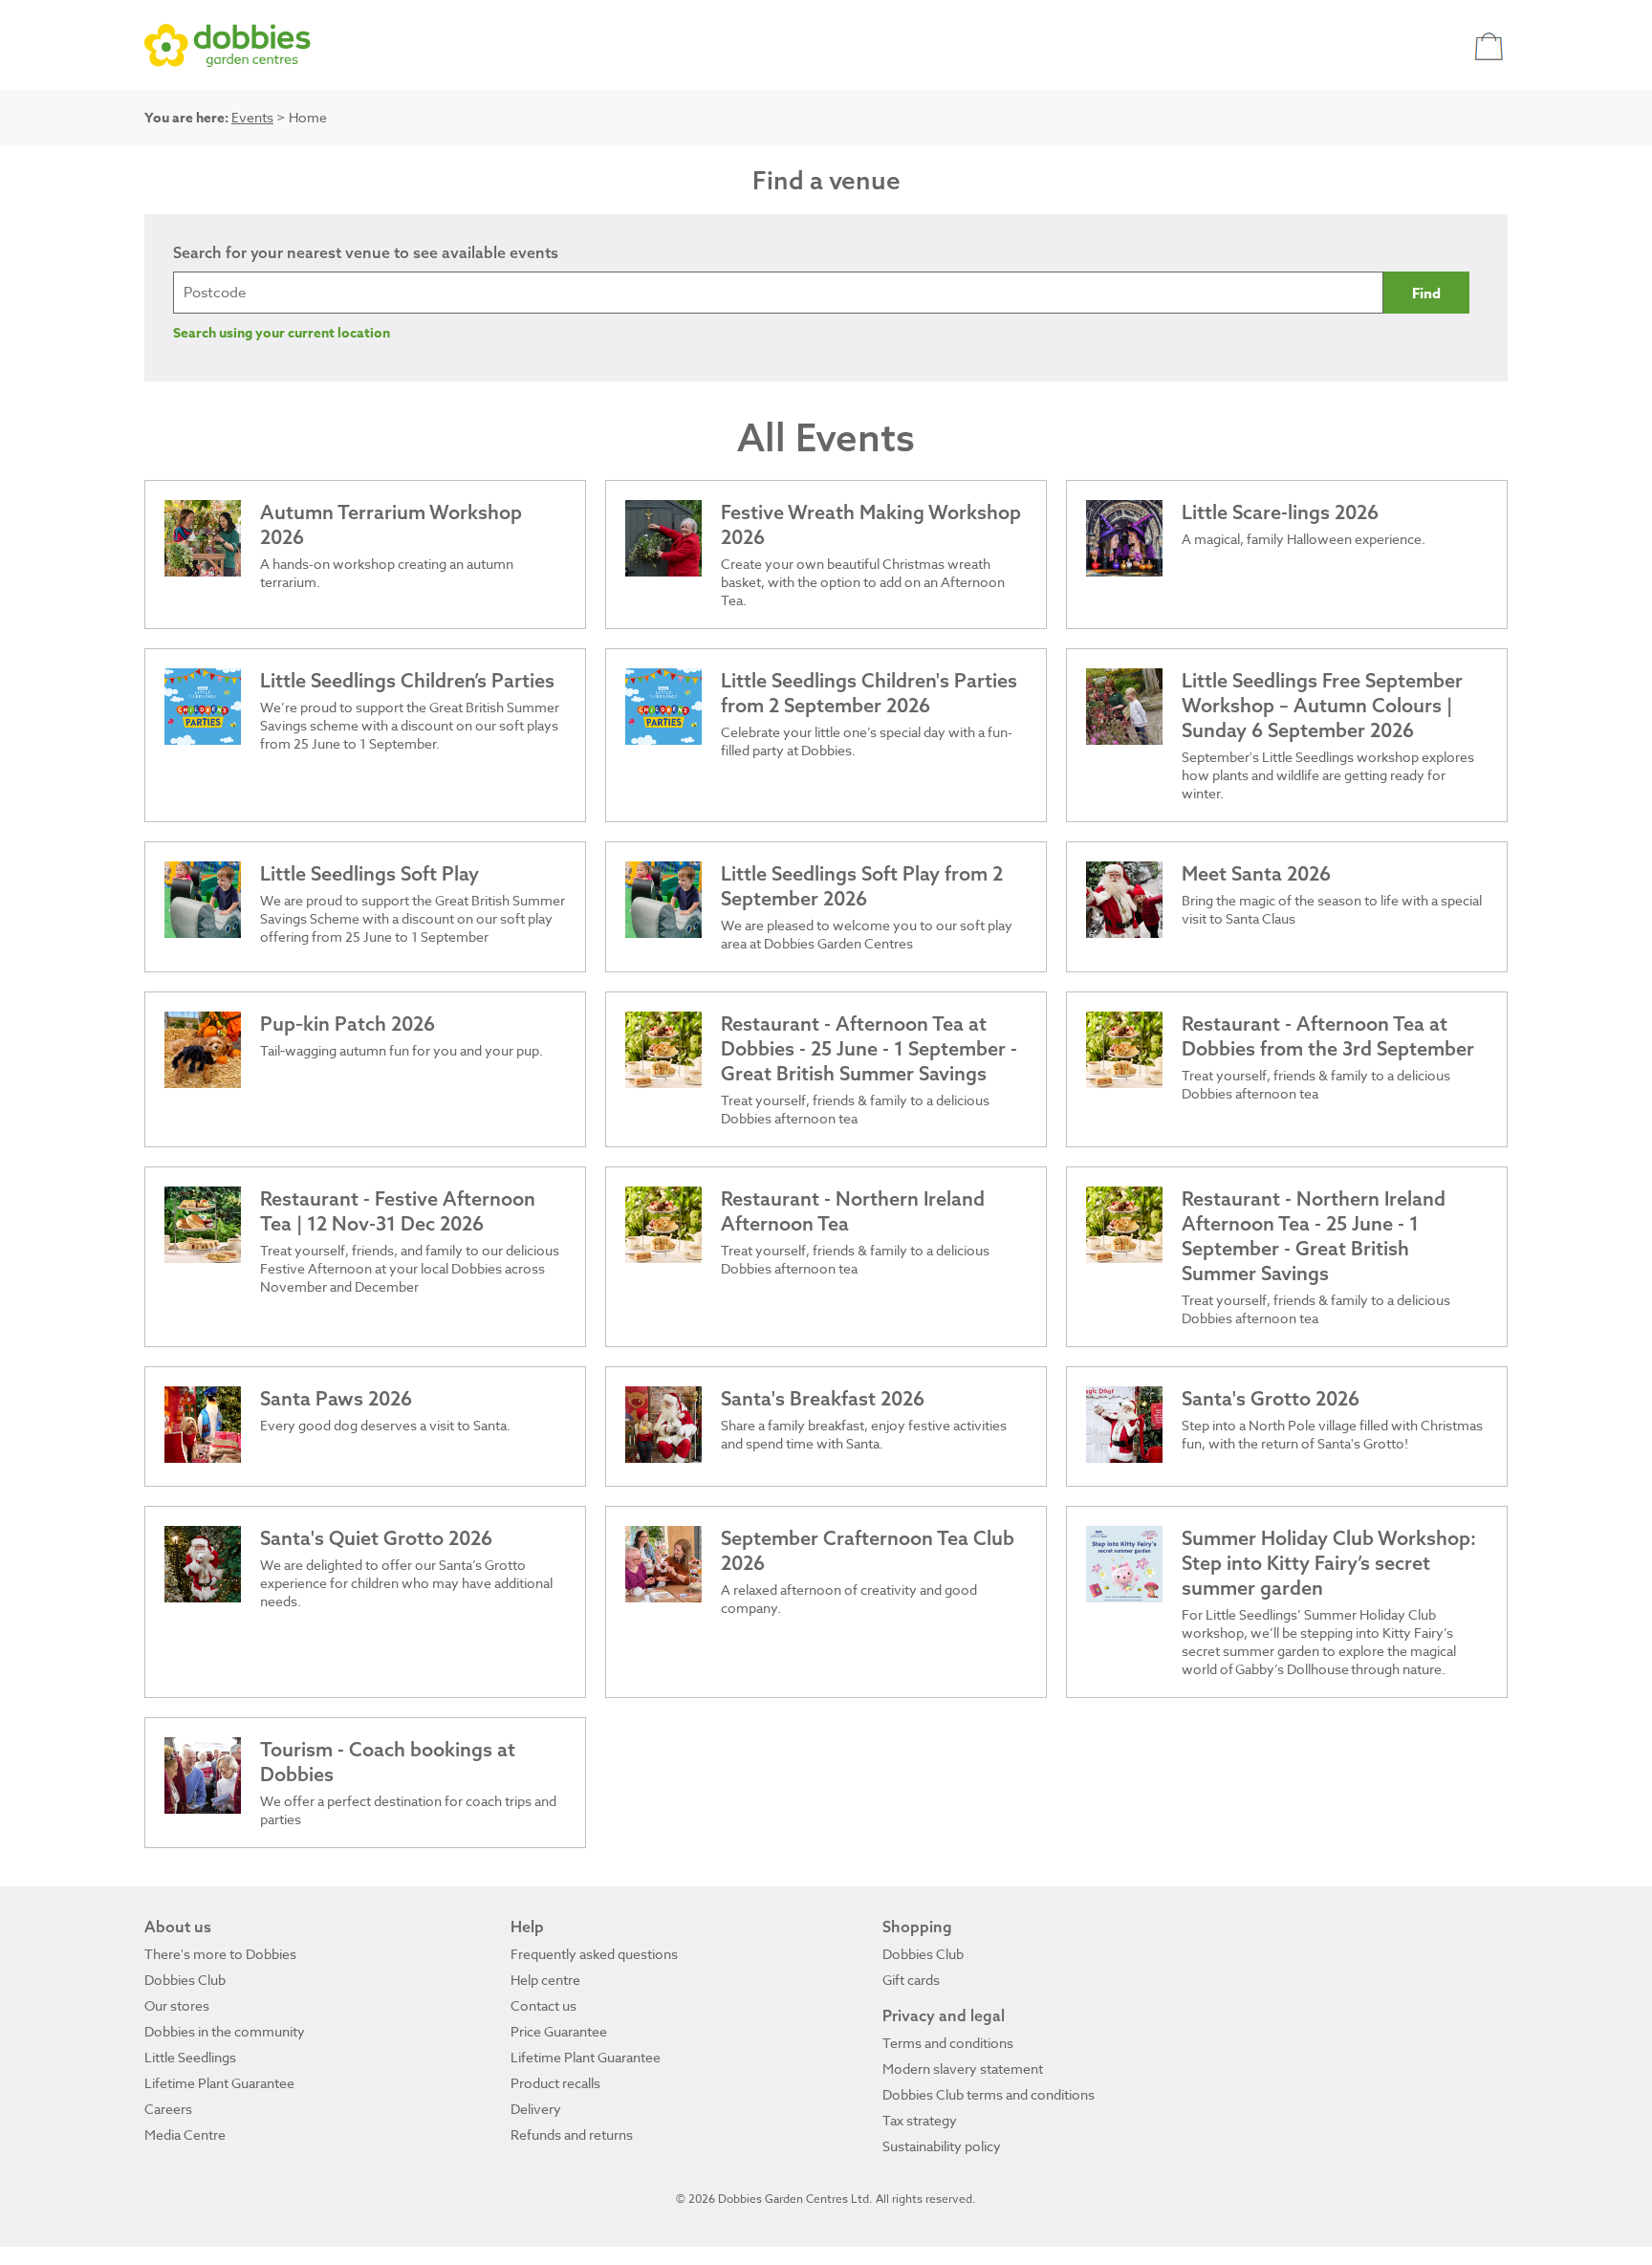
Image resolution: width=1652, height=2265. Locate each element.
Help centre (545, 1980)
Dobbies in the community (225, 2031)
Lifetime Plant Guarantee (219, 2083)
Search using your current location (282, 333)
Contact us (543, 2005)
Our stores (177, 2005)
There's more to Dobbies (220, 1954)
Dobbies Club (185, 1980)
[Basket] (1491, 45)
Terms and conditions (948, 2043)
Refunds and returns (572, 2134)
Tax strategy (920, 2120)
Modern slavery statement (963, 2069)
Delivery (536, 2109)
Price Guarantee (559, 2031)
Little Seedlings (190, 2057)
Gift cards (911, 1980)
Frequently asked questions (594, 1954)
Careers (168, 2109)
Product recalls (555, 2083)
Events (252, 117)
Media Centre (185, 2134)
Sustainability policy (942, 2146)
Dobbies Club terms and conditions (989, 2094)
